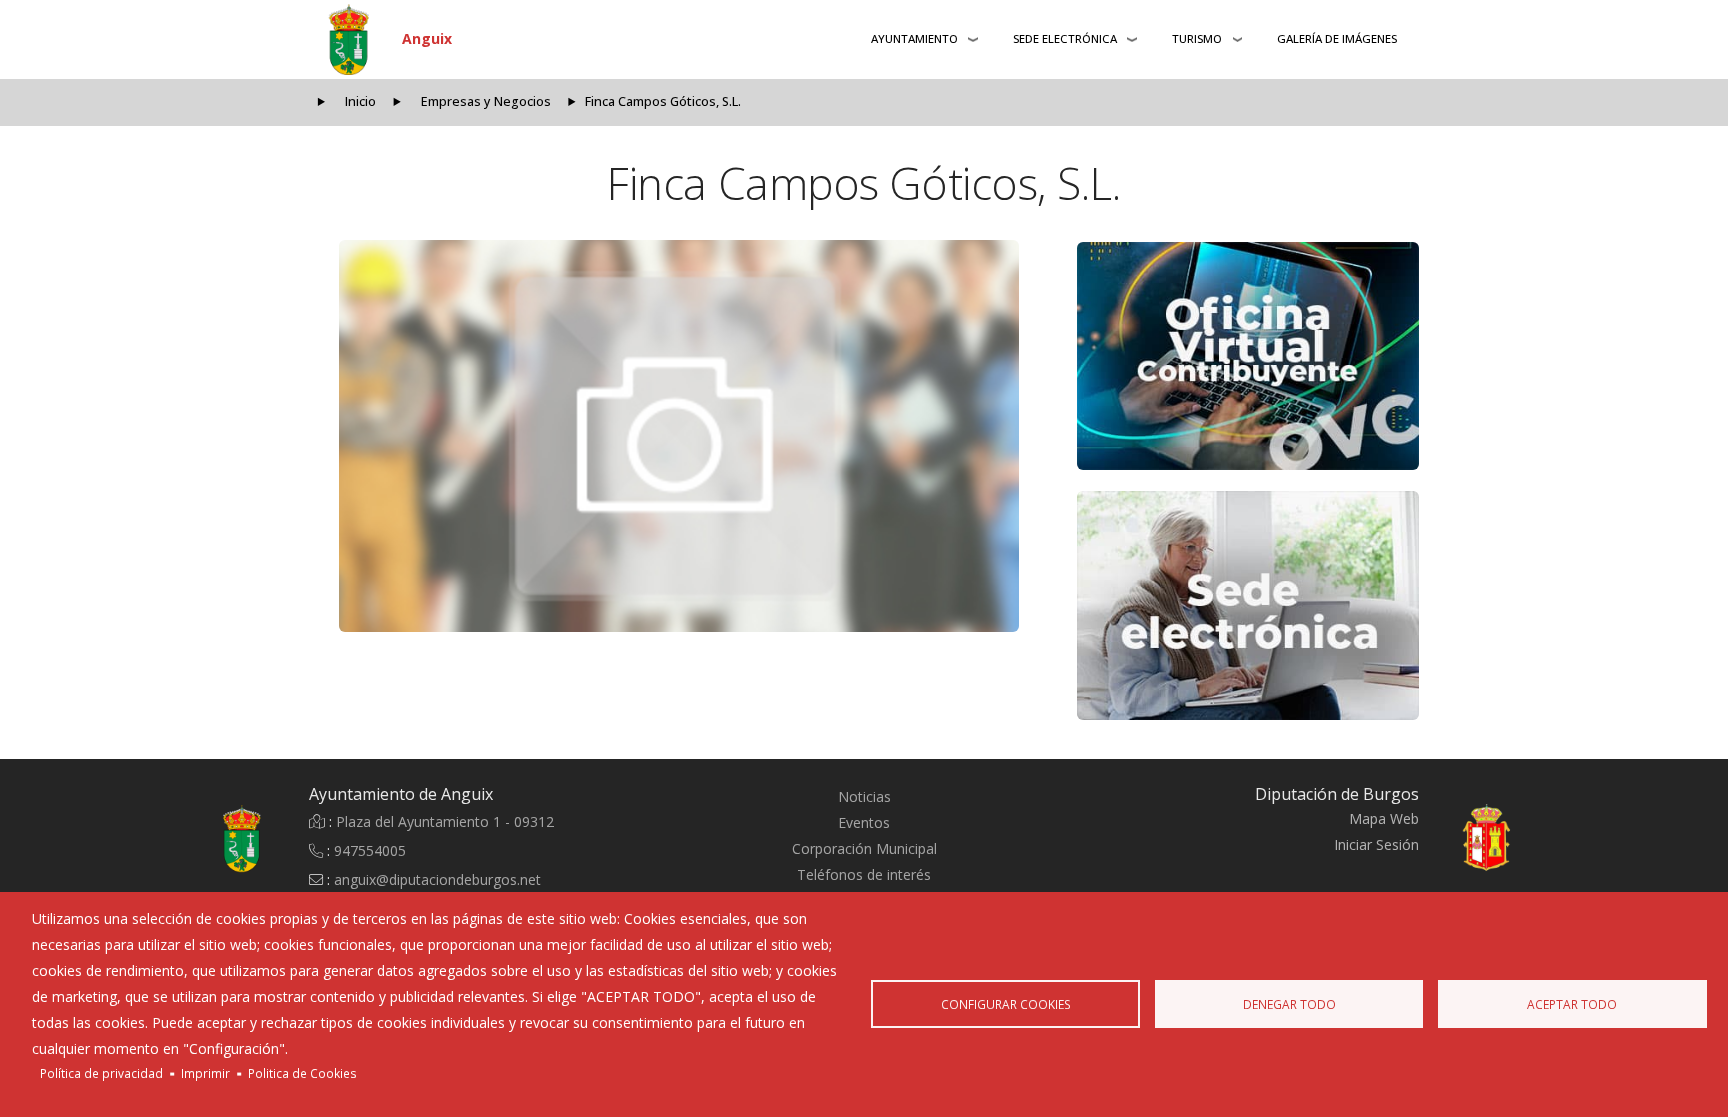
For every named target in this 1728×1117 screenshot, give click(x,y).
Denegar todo (1289, 1004)
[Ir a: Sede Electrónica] (1248, 605)
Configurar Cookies (1006, 1004)
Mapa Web (1384, 818)
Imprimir (205, 1073)
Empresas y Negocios (486, 101)
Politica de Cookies (302, 1073)
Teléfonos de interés (864, 874)
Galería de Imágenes (1337, 38)
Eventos (864, 822)
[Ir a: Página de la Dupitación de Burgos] (1505, 838)
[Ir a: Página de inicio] (222, 838)
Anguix (427, 38)
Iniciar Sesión (1376, 844)
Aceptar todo (1572, 1004)
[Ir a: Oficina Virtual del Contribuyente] (1248, 356)
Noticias (864, 796)
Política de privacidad (101, 1073)
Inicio (360, 101)
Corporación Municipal (864, 848)
